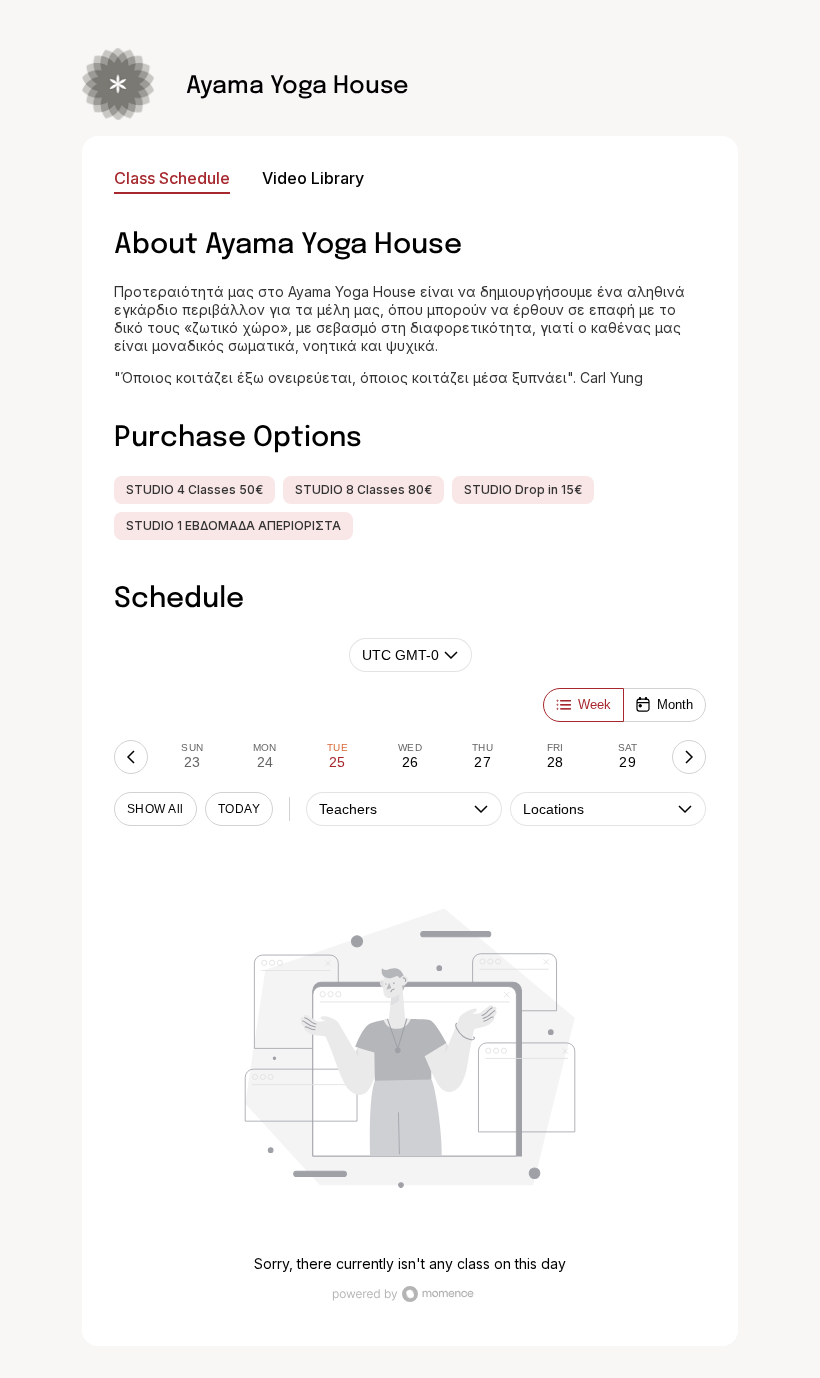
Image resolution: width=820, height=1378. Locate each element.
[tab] (192, 757)
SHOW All (155, 809)
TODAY (239, 809)
